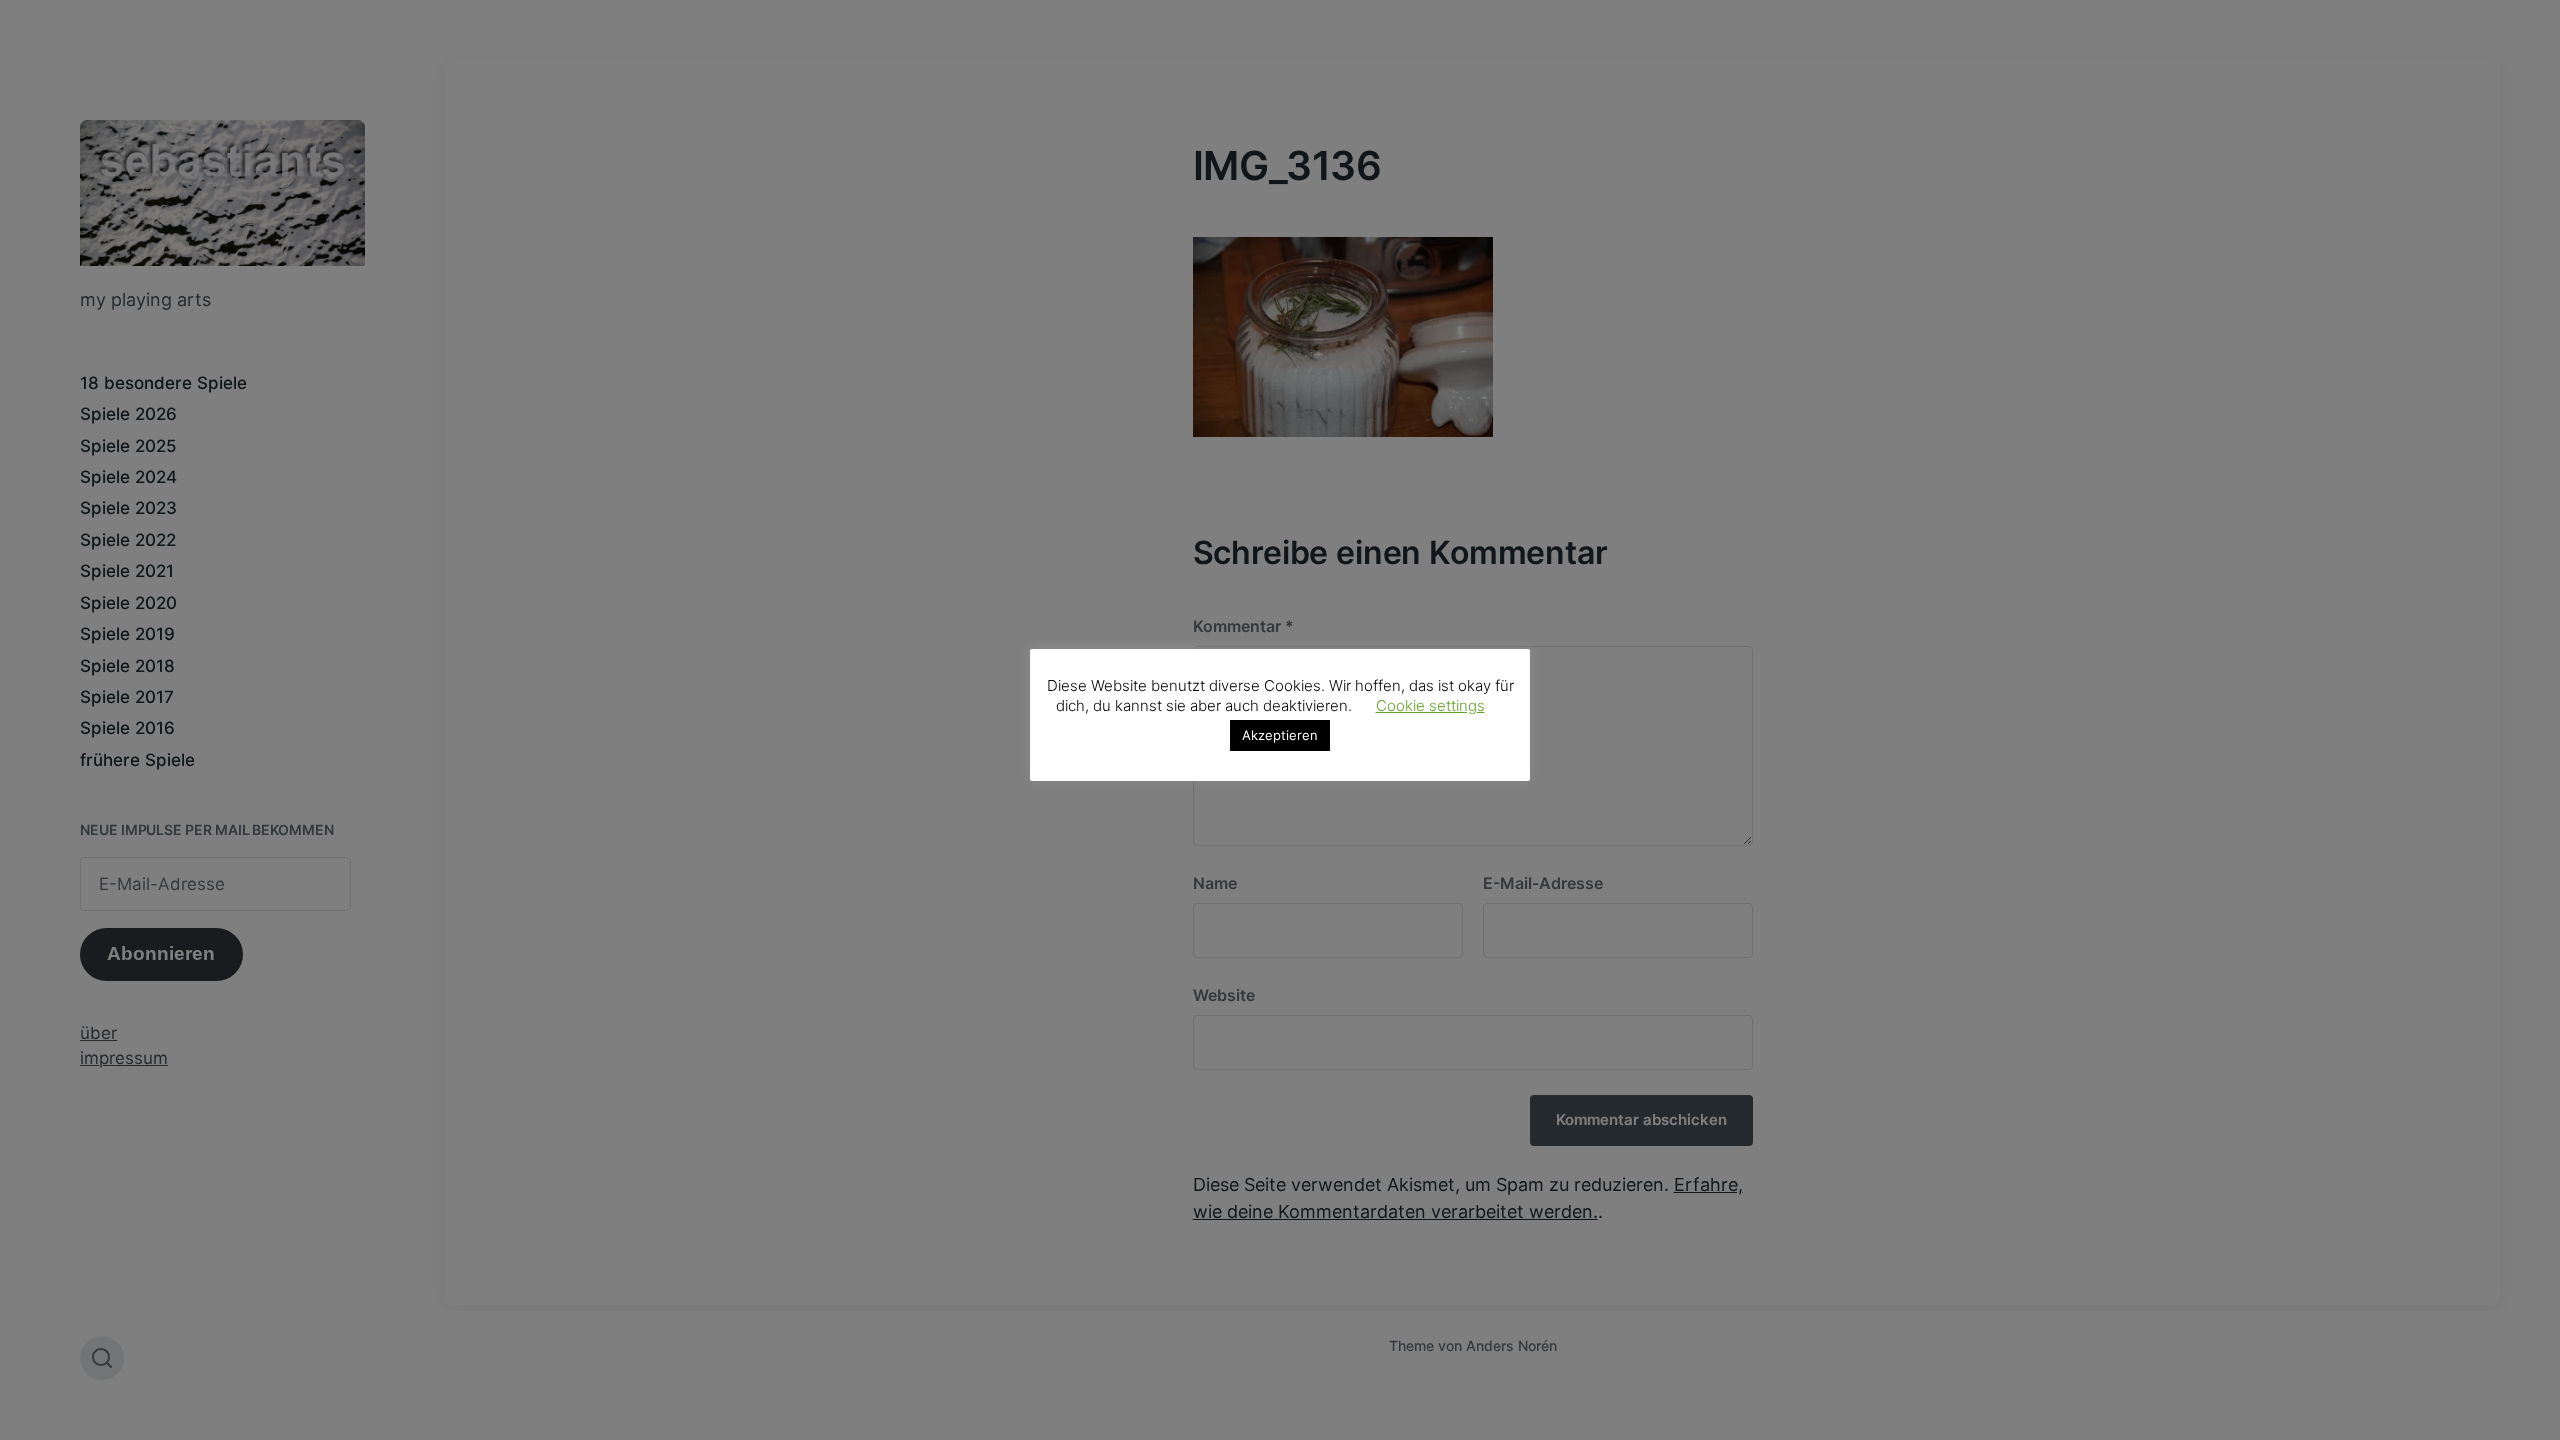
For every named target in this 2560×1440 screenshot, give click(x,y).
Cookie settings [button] (1430, 705)
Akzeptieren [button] (1280, 735)
